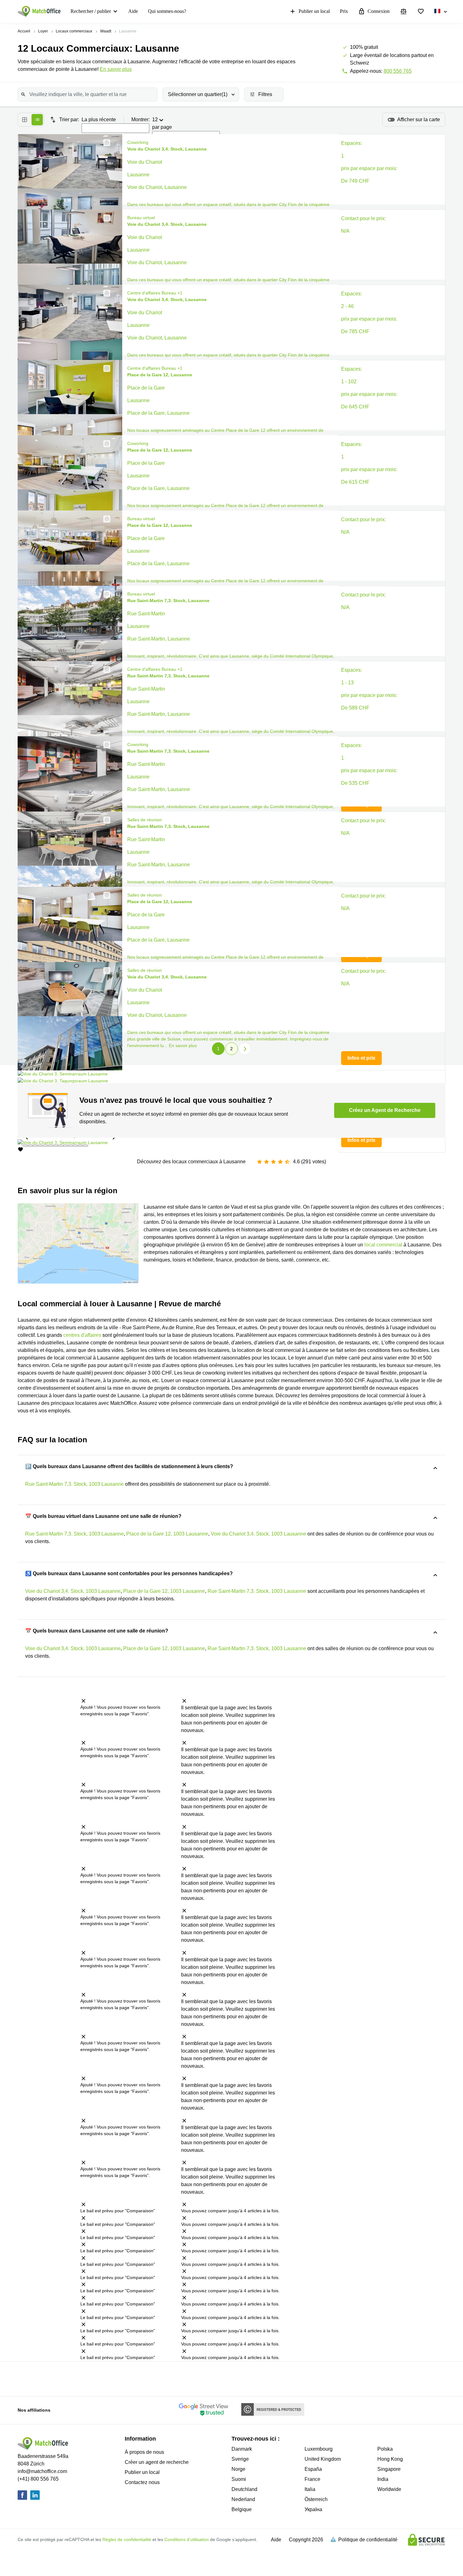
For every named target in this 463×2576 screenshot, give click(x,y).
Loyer (43, 31)
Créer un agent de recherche (157, 2462)
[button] (105, 143)
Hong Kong (390, 2459)
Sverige (240, 2459)
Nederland (243, 2499)
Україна (313, 2509)
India (383, 2479)
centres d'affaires (82, 1335)
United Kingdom (323, 2459)
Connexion (379, 11)
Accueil (24, 31)
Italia (310, 2489)
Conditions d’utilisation (187, 2539)
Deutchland (244, 2489)
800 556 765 (398, 71)
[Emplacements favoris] (421, 11)
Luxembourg (319, 2449)
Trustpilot (54, 2378)
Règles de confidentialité (127, 2539)
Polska (385, 2449)
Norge (238, 2469)
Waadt (106, 31)
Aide (133, 11)
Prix (344, 11)
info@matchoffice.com (42, 2471)
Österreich (316, 2499)
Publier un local (314, 11)
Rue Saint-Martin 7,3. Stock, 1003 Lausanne (74, 1484)
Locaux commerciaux (74, 31)
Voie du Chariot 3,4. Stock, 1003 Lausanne (258, 1534)
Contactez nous (142, 2482)
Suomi (239, 2479)
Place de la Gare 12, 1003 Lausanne (167, 1534)
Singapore (389, 2469)
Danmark (242, 2449)
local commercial (383, 1245)
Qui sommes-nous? (167, 11)
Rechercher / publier (91, 11)
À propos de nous (144, 2452)
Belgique (242, 2509)
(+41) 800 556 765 (38, 2479)
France (312, 2479)
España (313, 2469)
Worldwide (389, 2489)
